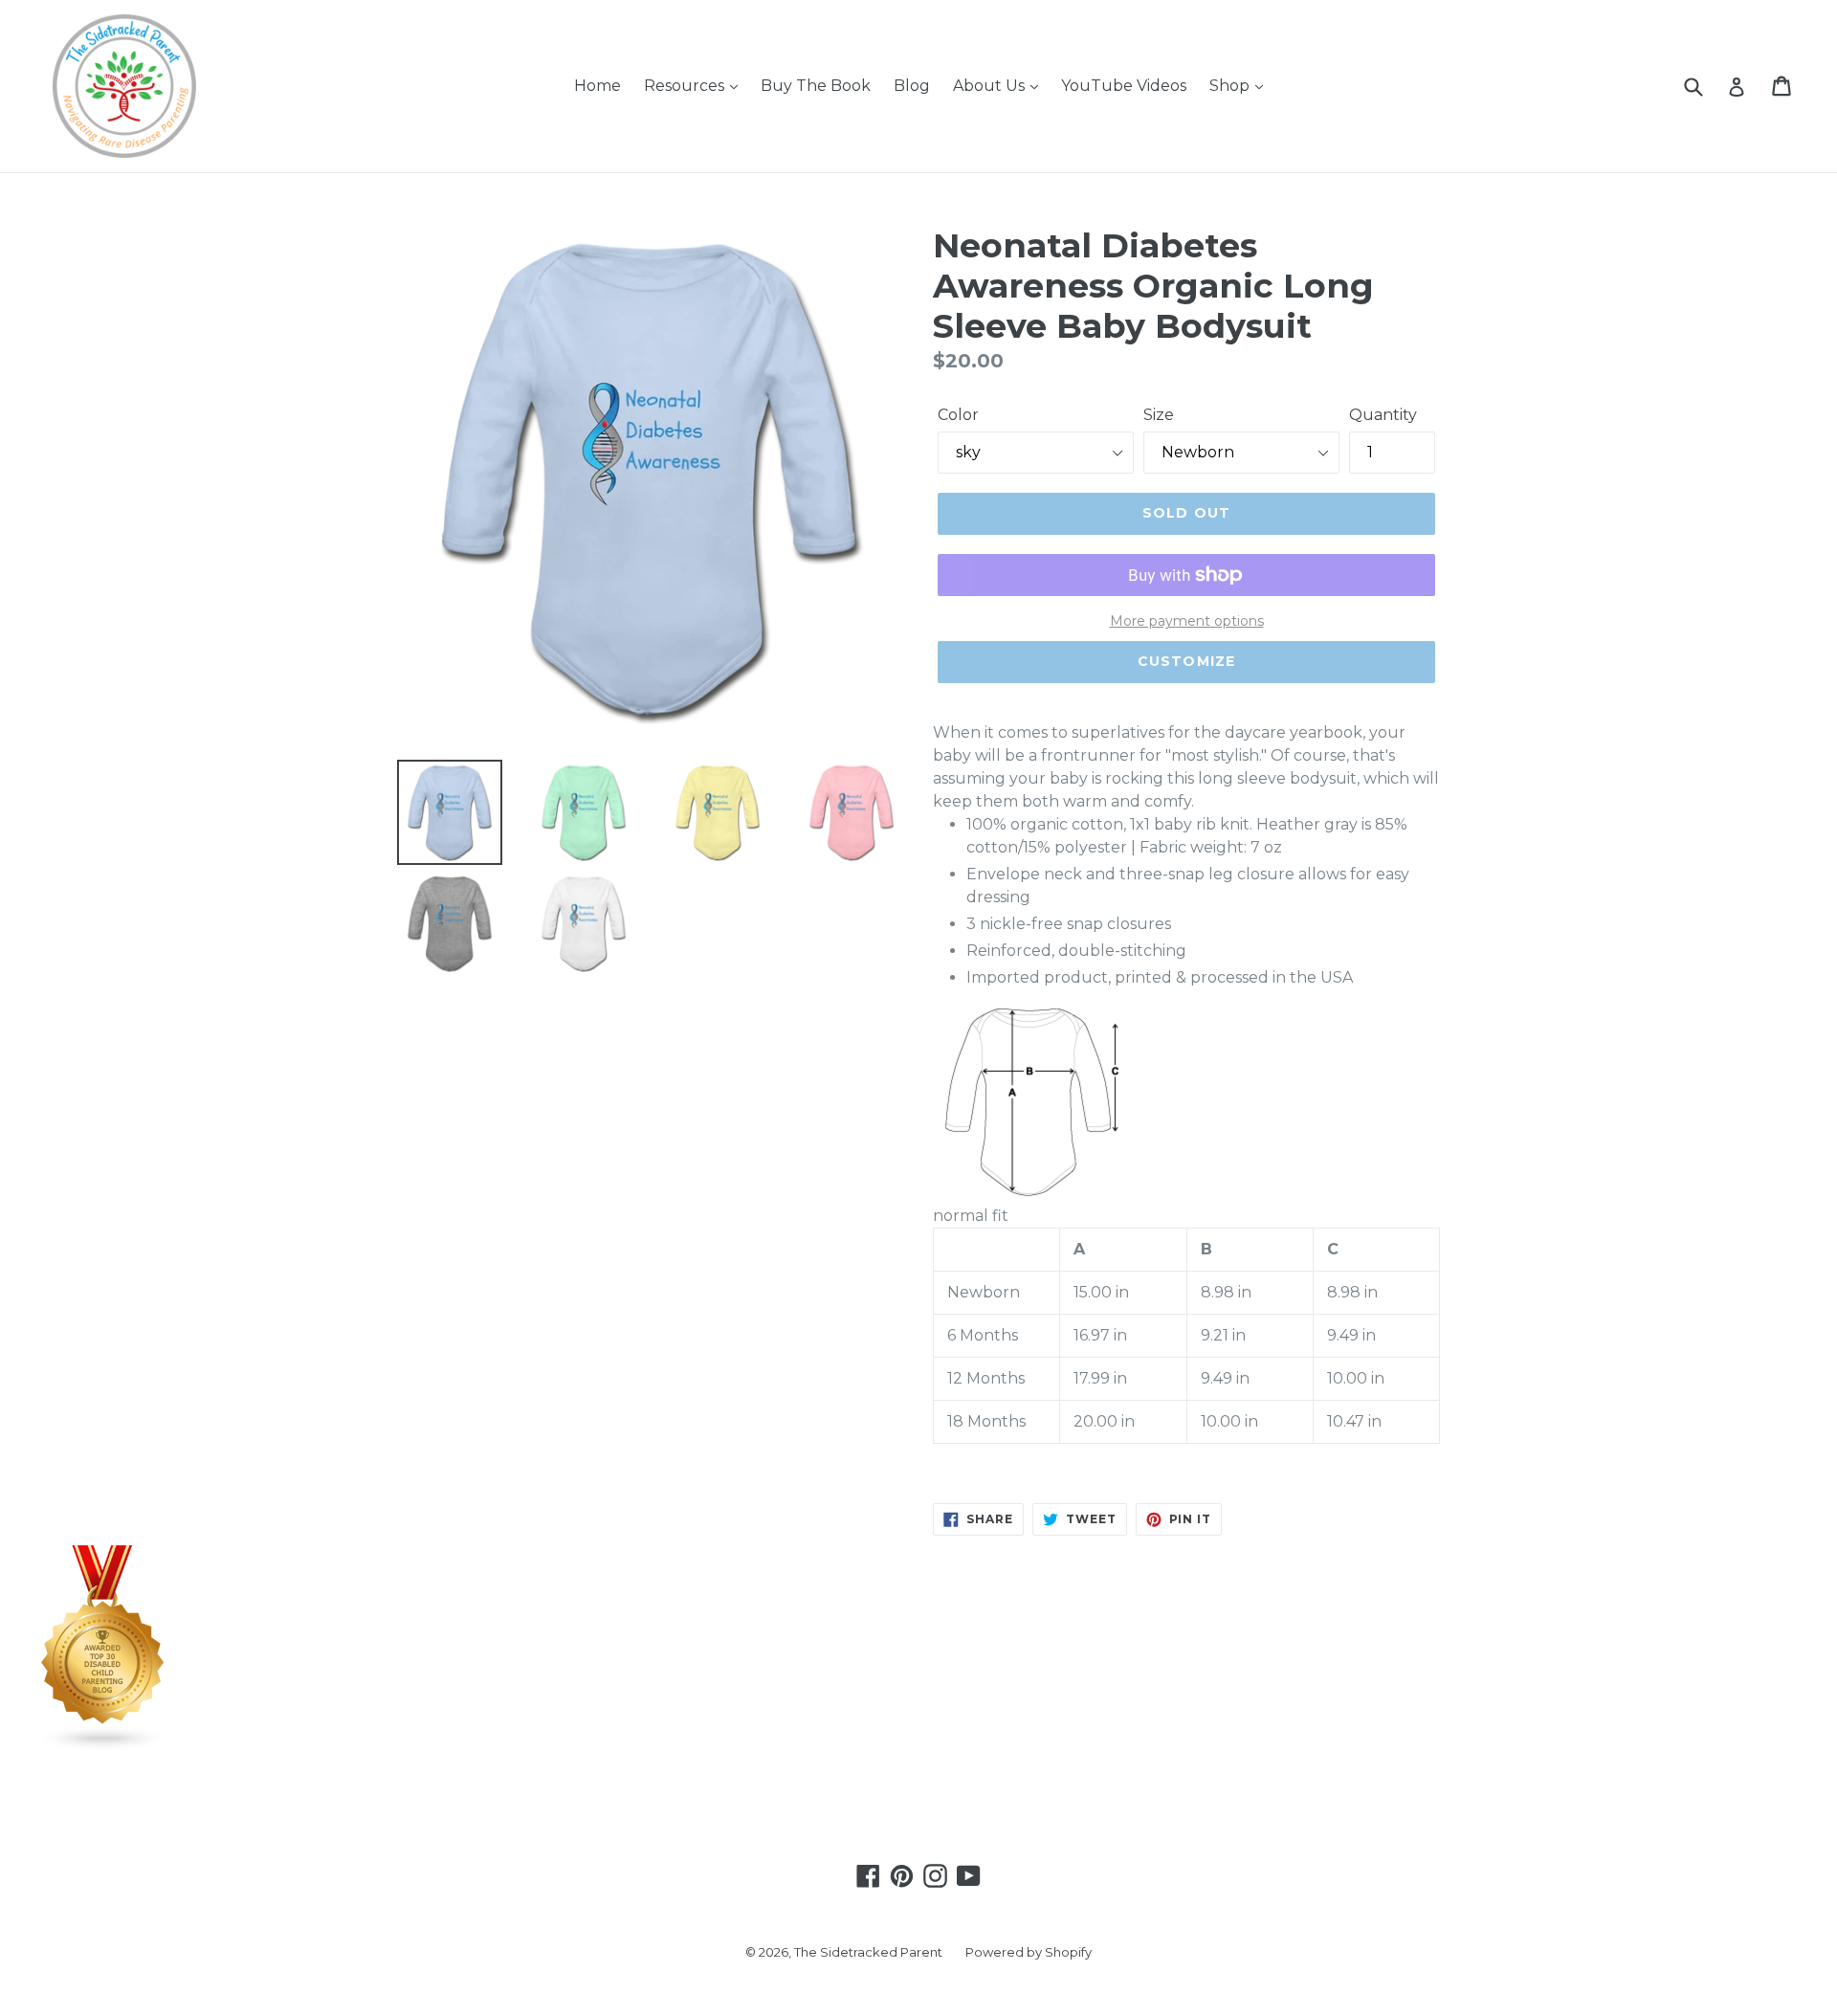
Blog (912, 86)
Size (1159, 415)
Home (598, 86)
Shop (1231, 86)
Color (958, 415)
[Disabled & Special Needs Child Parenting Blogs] (103, 1747)
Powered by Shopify (1029, 1952)
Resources (686, 86)
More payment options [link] (1187, 621)
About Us (991, 86)
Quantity (1383, 415)
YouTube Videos (1124, 86)
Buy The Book (816, 86)
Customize (1186, 661)
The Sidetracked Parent (868, 1952)
